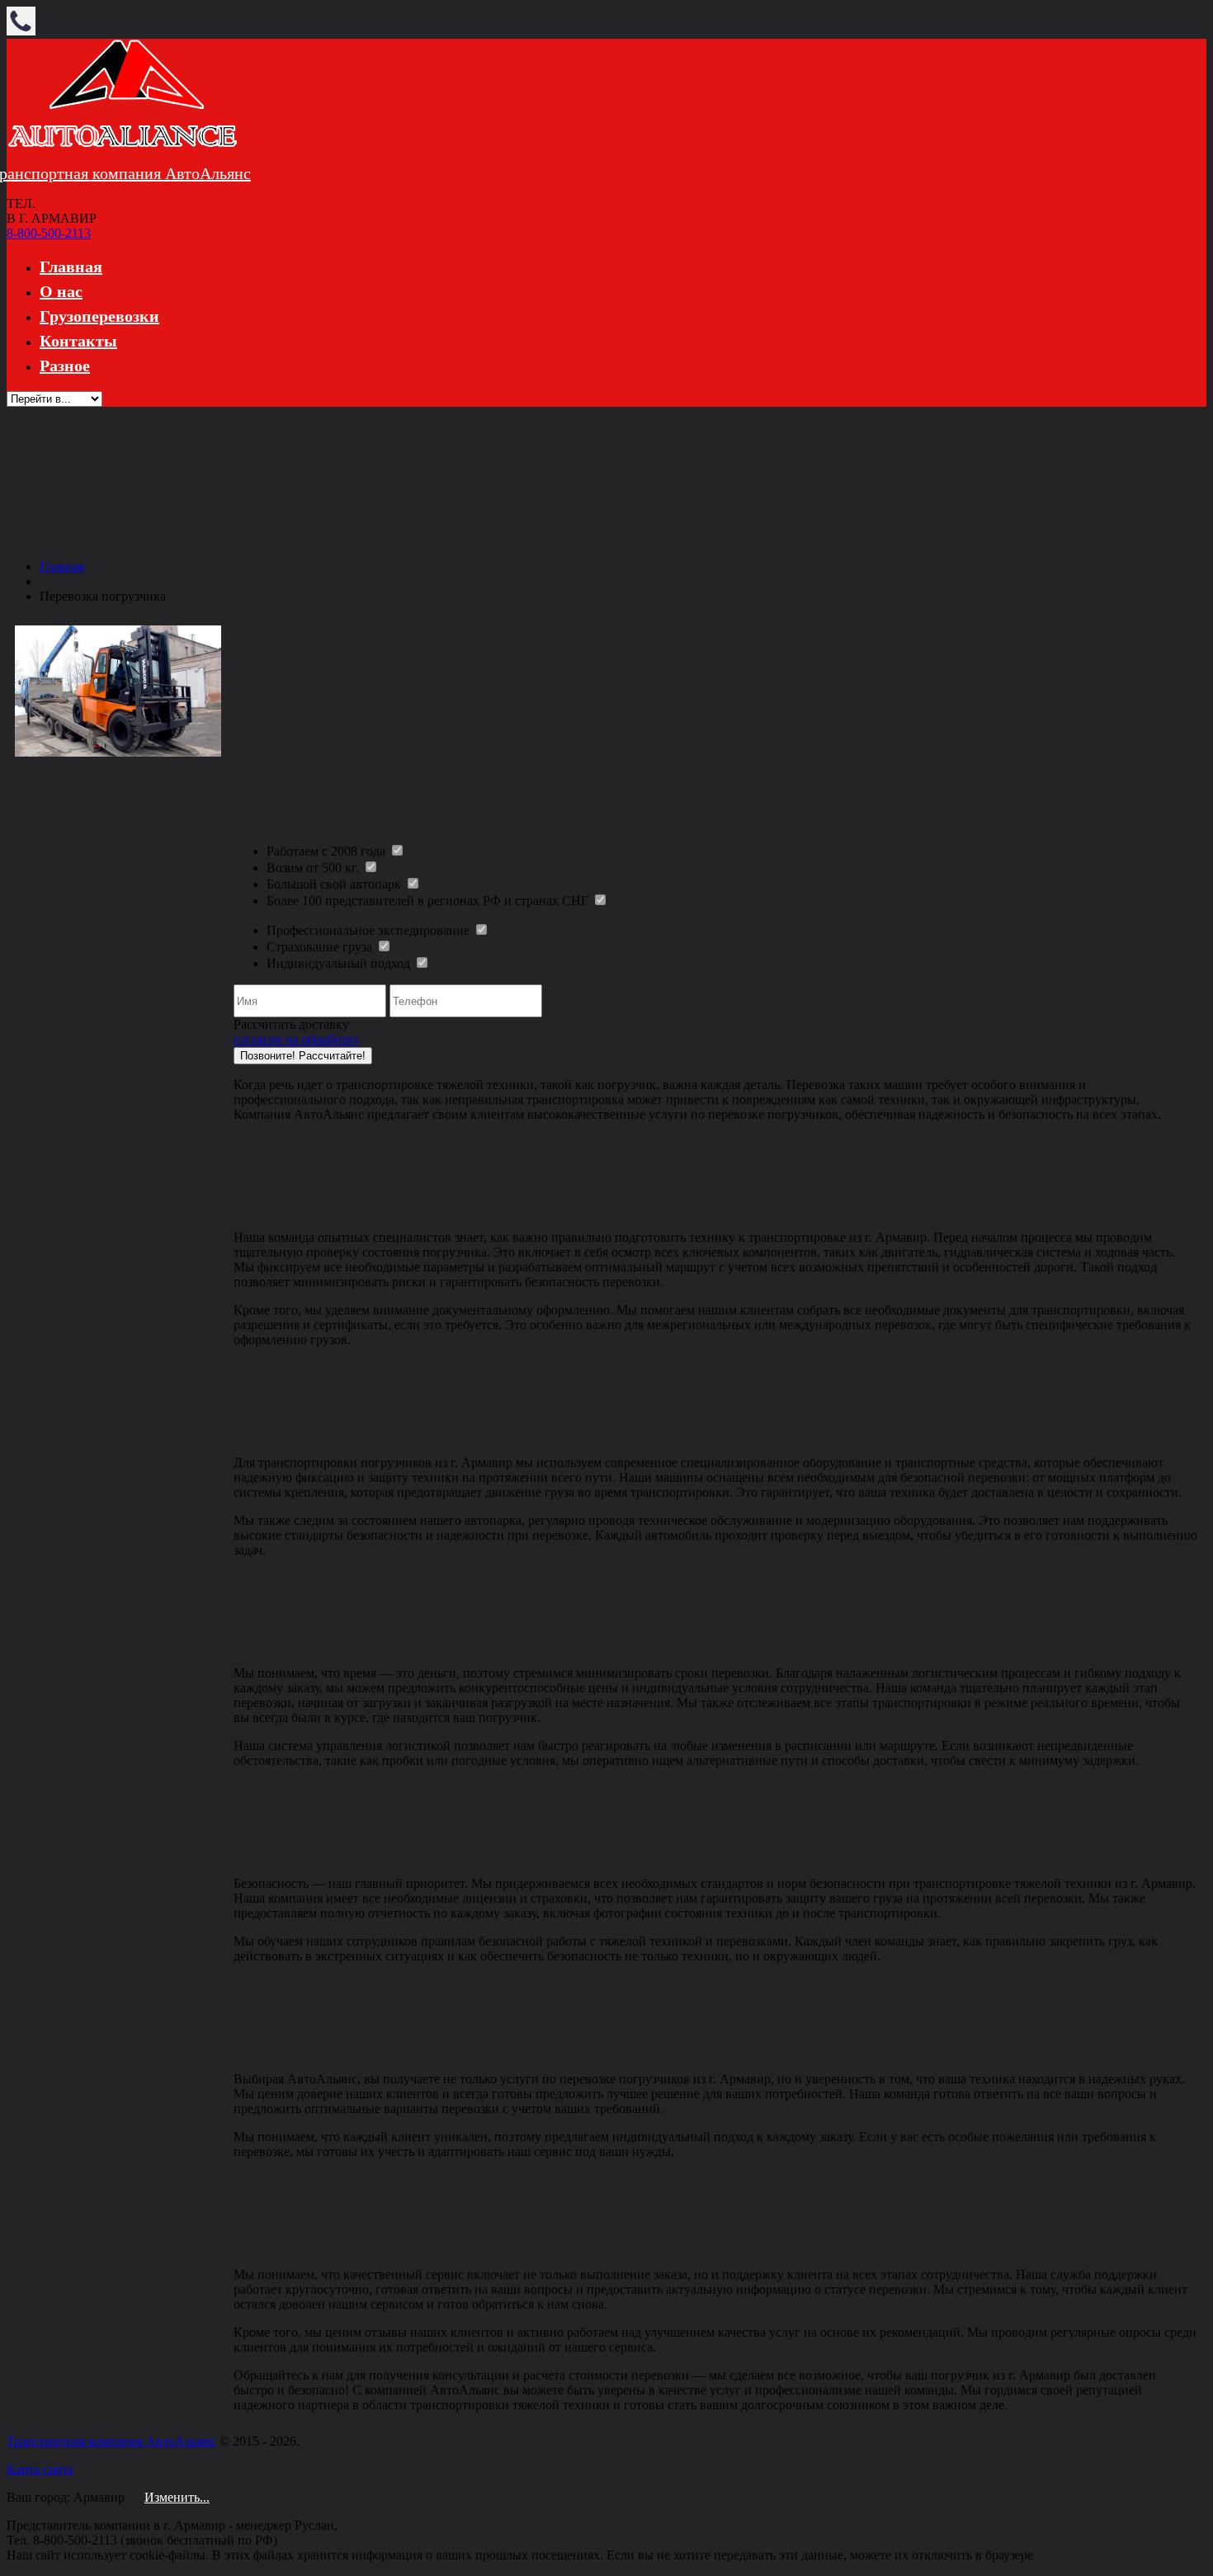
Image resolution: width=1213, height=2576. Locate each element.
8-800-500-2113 (49, 233)
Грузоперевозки (99, 316)
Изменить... (177, 2497)
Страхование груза (321, 947)
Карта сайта (40, 2469)
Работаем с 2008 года (328, 851)
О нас (61, 291)
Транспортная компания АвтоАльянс (111, 2441)
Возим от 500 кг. (314, 868)
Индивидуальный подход (340, 963)
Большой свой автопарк (335, 884)
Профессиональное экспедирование (370, 930)
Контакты (78, 341)
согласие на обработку (297, 1039)
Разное (65, 366)
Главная (71, 267)
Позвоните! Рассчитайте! (303, 1056)
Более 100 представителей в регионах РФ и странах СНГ (429, 901)
